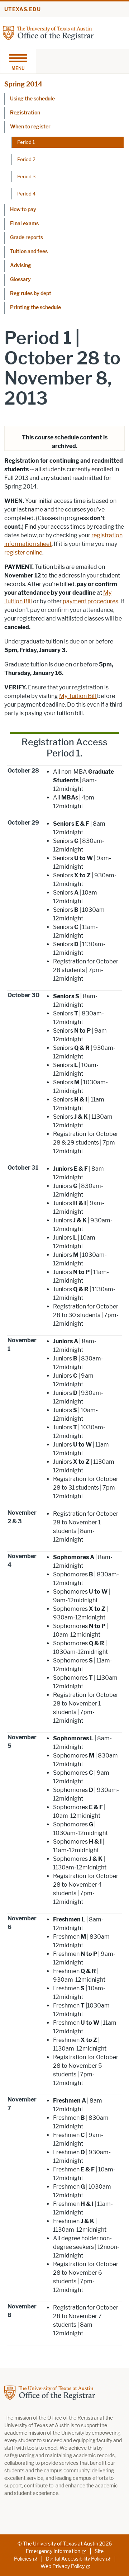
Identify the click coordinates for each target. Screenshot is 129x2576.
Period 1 (26, 142)
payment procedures (90, 601)
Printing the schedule (35, 308)
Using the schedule (32, 99)
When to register (30, 127)
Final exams (24, 224)
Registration (25, 113)
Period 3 (26, 176)
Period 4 (26, 194)
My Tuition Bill (78, 696)
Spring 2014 (23, 84)
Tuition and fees (29, 252)
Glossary (20, 280)
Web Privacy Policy (63, 2566)
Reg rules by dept (31, 294)
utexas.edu (23, 10)
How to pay (23, 210)
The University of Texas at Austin (61, 2544)
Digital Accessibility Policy (75, 2559)
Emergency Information (53, 2551)
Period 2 (26, 159)
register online (23, 553)
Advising (21, 266)
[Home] (48, 32)
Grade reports (27, 238)
